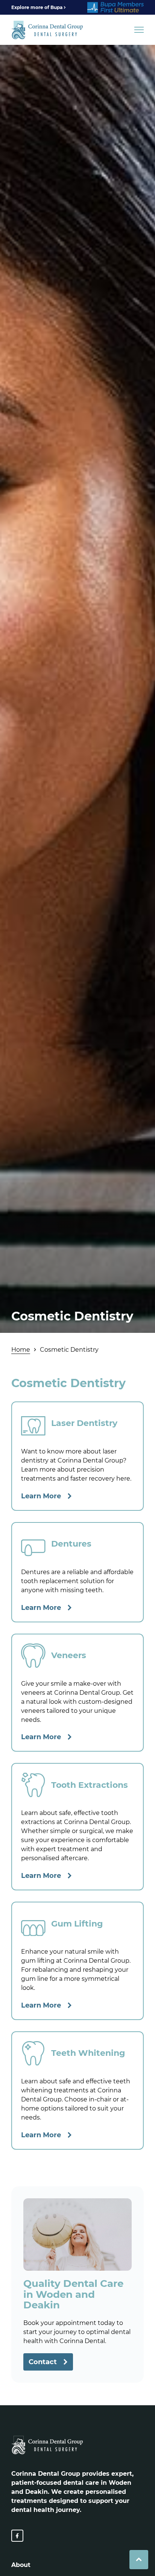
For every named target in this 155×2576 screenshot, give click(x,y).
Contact (43, 2362)
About (21, 2565)
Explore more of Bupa (37, 7)
